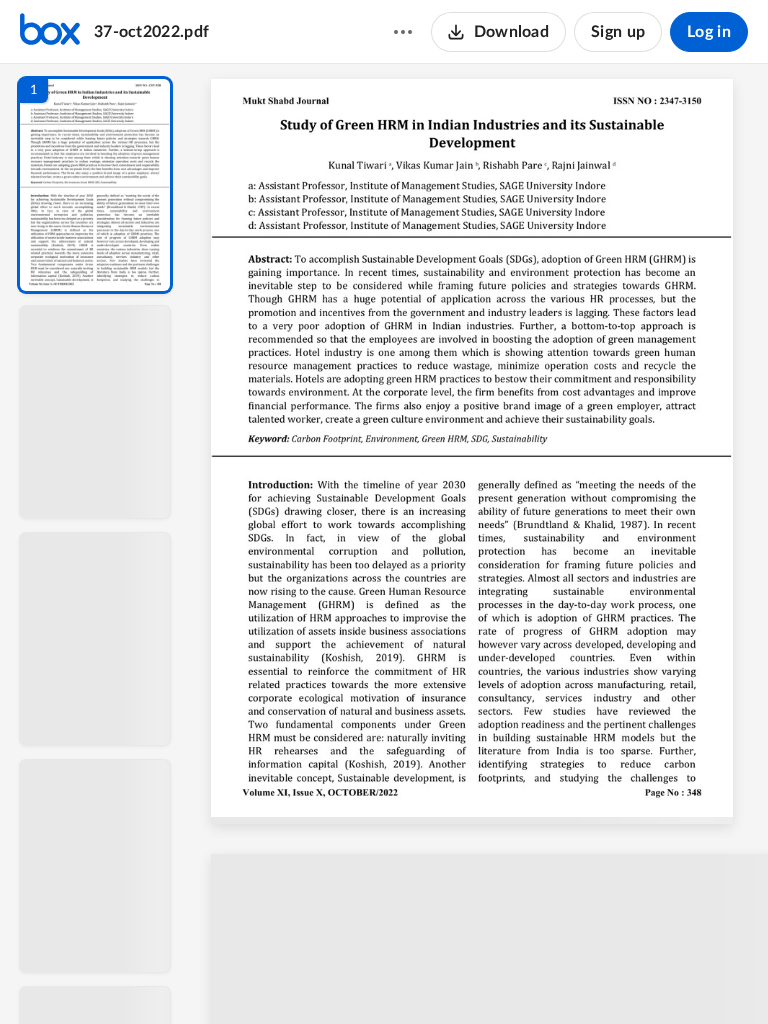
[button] (95, 185)
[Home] (50, 32)
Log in (709, 32)
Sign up (618, 32)
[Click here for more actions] (403, 32)
